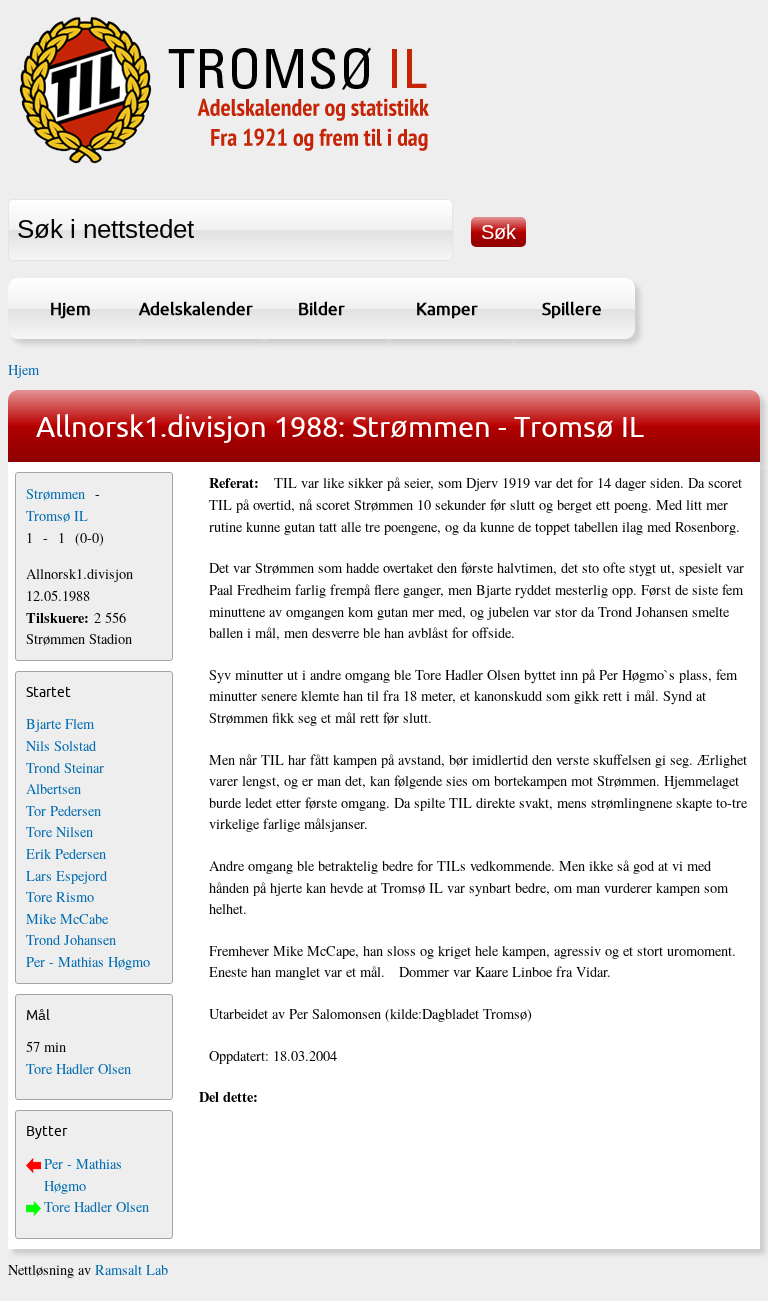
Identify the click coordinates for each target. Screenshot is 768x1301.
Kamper (447, 308)
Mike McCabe (67, 918)
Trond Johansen (71, 939)
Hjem (70, 308)
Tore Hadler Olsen (78, 1068)
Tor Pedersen (63, 810)
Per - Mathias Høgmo (88, 961)
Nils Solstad (61, 745)
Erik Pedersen (66, 853)
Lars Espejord (66, 875)
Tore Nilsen (59, 831)
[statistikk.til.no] (224, 163)
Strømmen (55, 493)
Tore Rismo (60, 896)
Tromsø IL (57, 515)
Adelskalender (196, 308)
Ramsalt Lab (131, 1269)
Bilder (321, 308)
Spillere (572, 308)
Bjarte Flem (60, 723)
